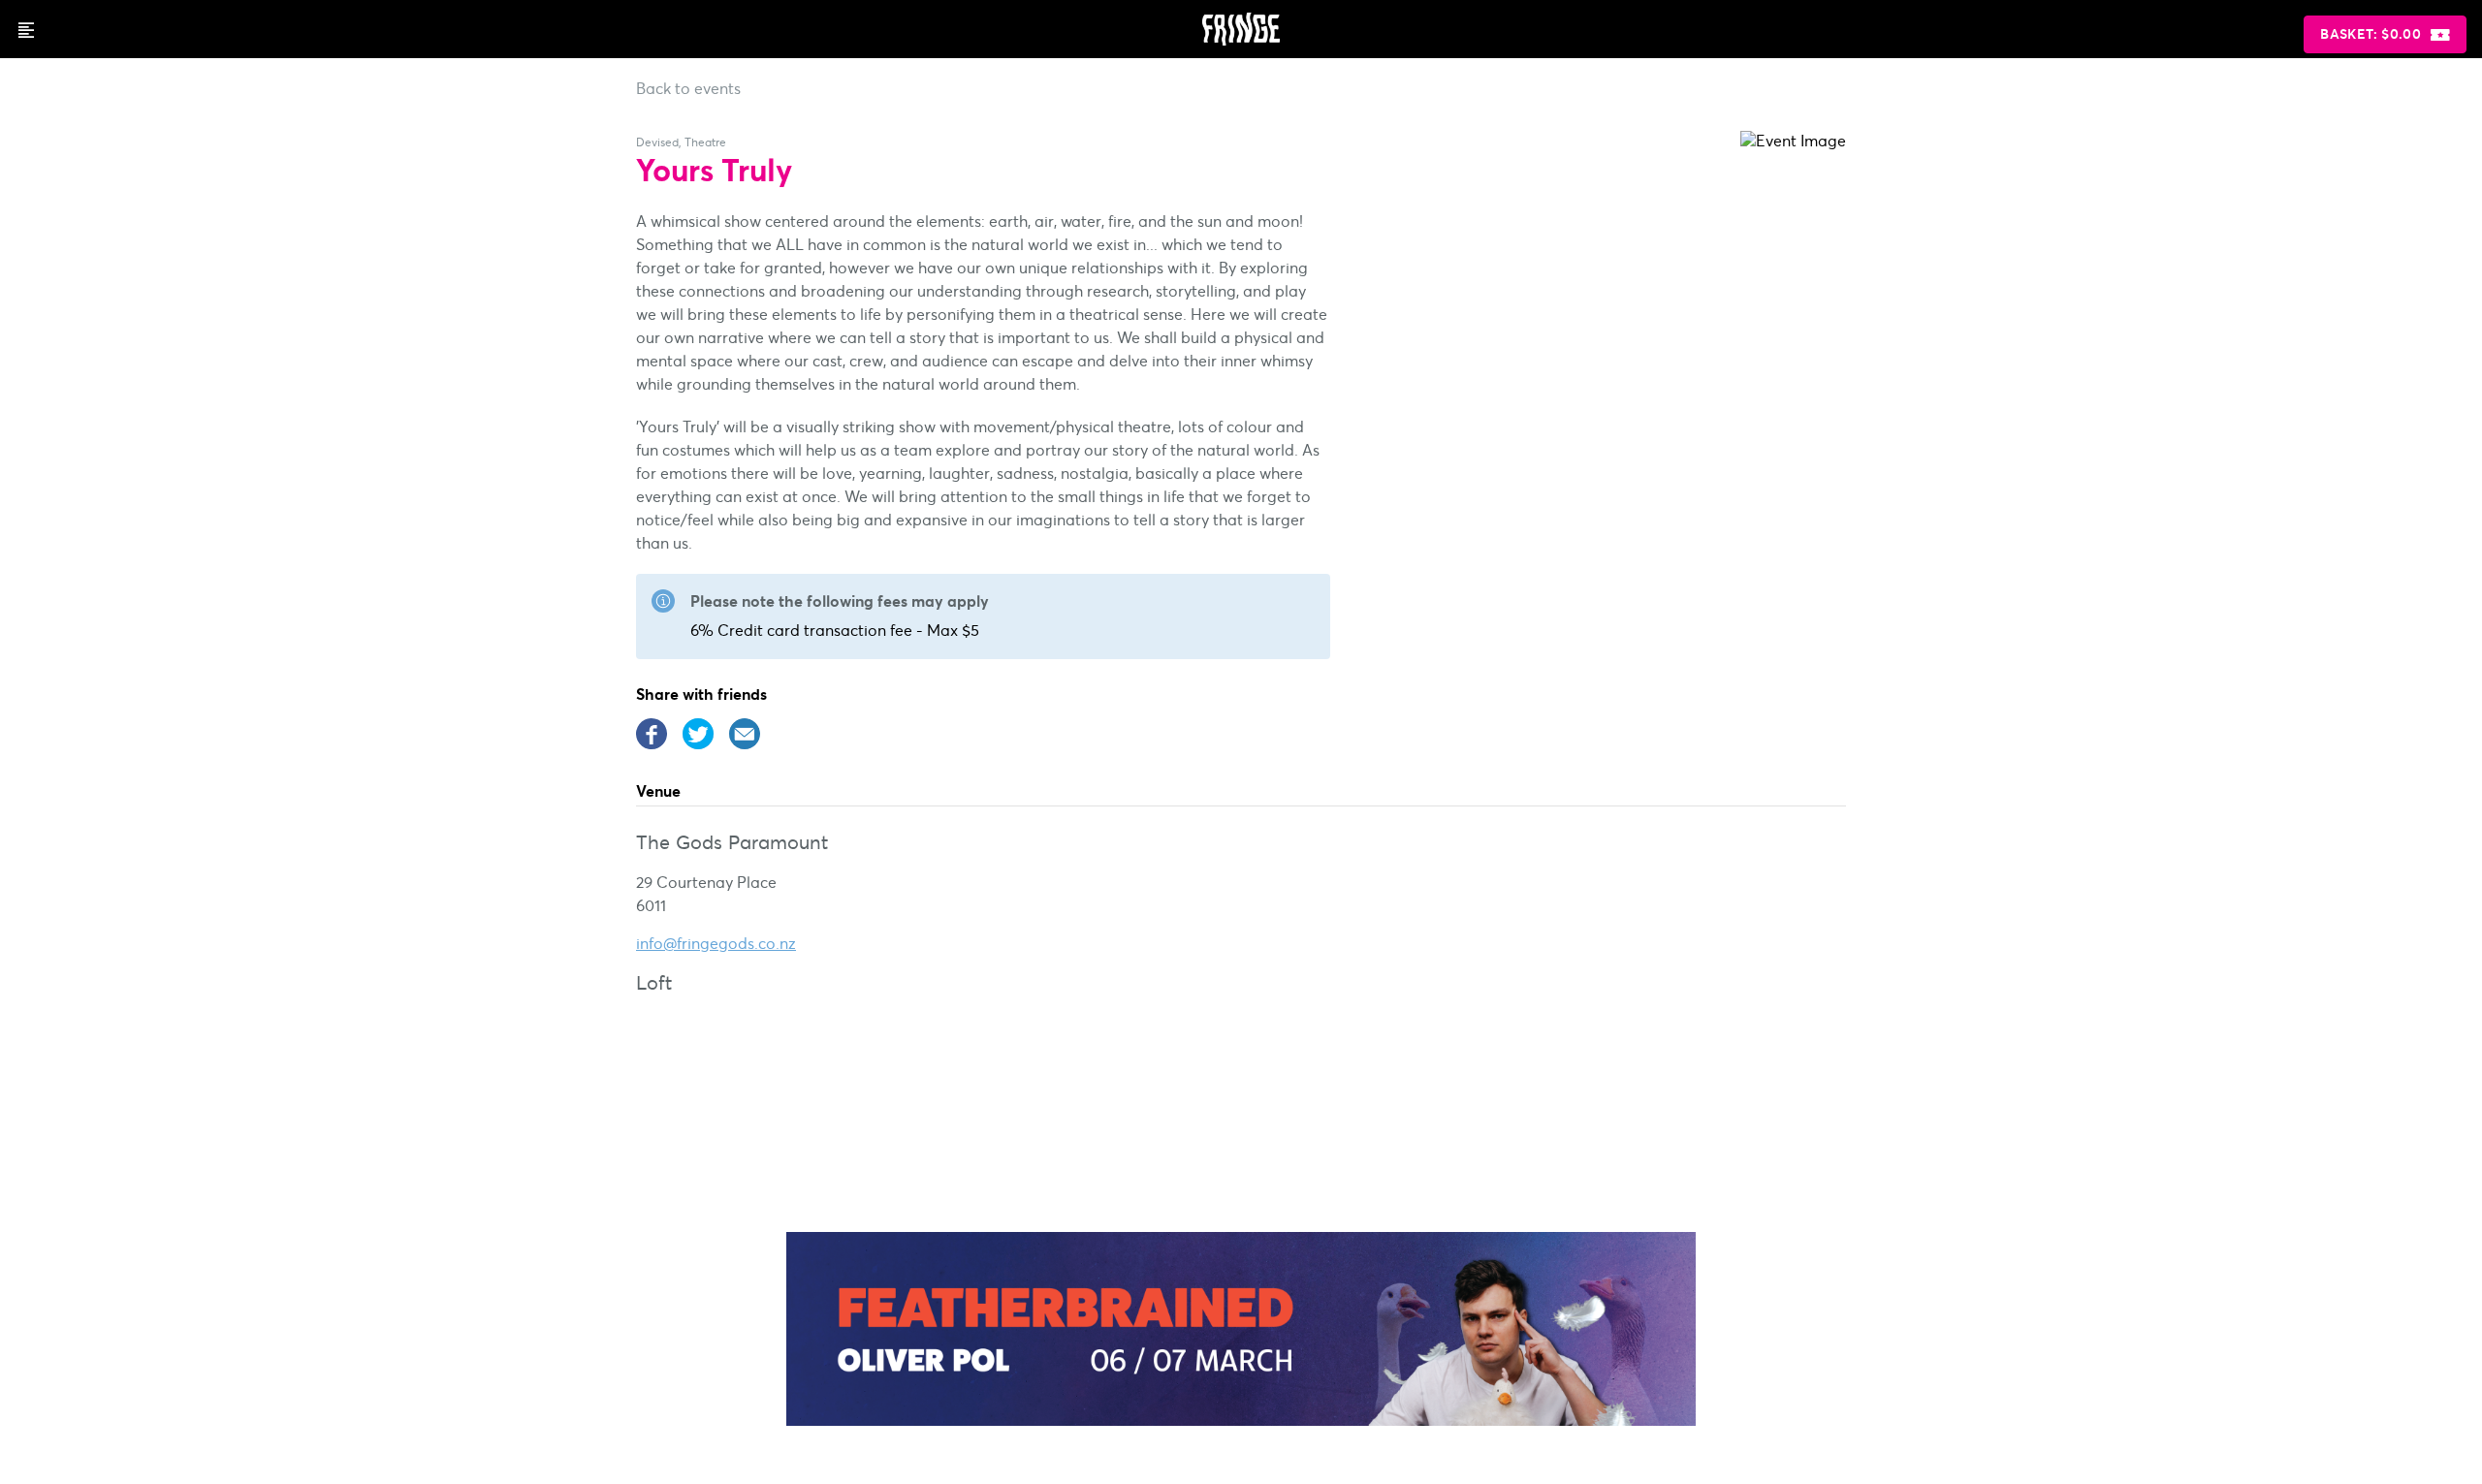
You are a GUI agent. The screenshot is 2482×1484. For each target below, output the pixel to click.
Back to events (688, 88)
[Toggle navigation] (25, 29)
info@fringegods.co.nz (716, 943)
